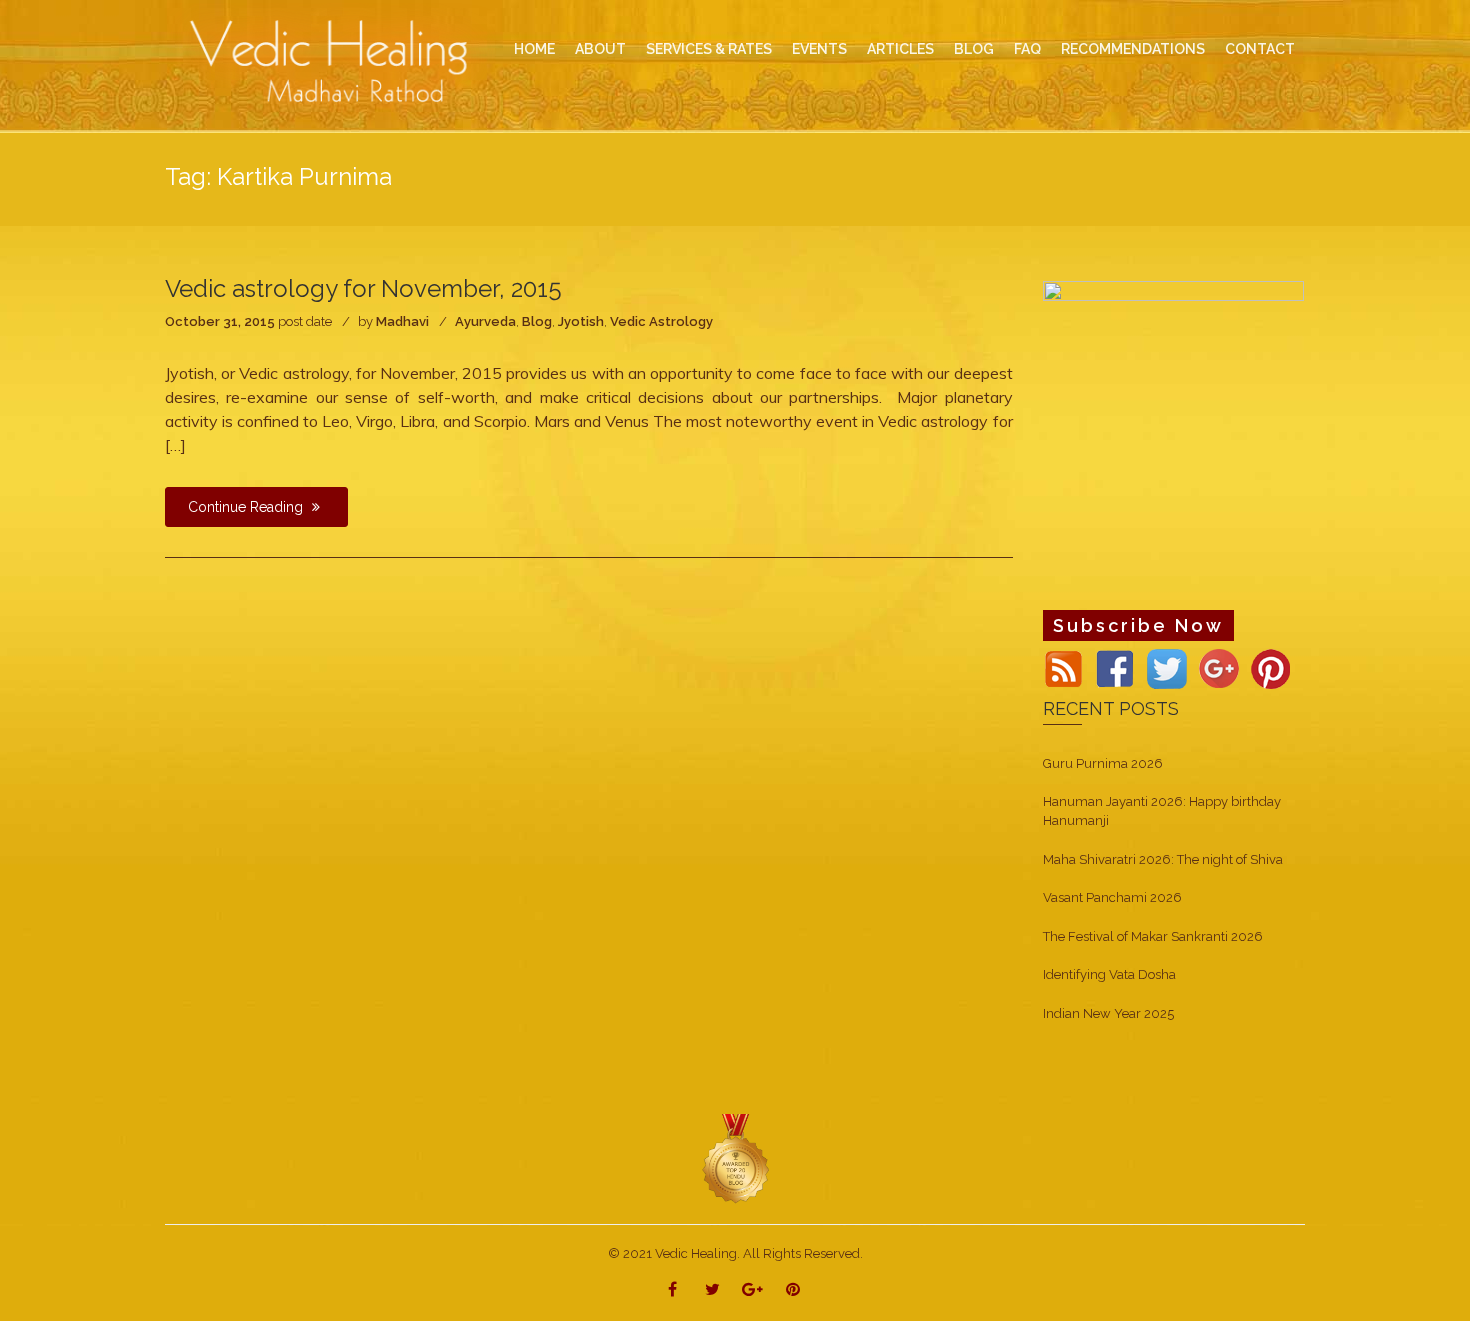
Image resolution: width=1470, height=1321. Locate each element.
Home (534, 49)
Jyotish (581, 321)
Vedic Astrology (661, 321)
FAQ (1027, 49)
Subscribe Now (1138, 625)
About (600, 49)
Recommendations (1133, 49)
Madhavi (402, 321)
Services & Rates (709, 49)
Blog (537, 321)
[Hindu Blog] (735, 1158)
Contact (1260, 49)
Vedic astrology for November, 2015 (363, 288)
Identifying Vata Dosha (1109, 974)
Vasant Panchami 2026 (1112, 897)
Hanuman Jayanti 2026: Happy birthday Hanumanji (1162, 811)
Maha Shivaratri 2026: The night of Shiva (1163, 859)
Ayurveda (485, 321)
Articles (900, 49)
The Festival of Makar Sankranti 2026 (1153, 936)
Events (819, 49)
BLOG (974, 49)
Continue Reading (247, 507)
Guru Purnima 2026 (1103, 763)
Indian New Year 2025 (1108, 1013)
